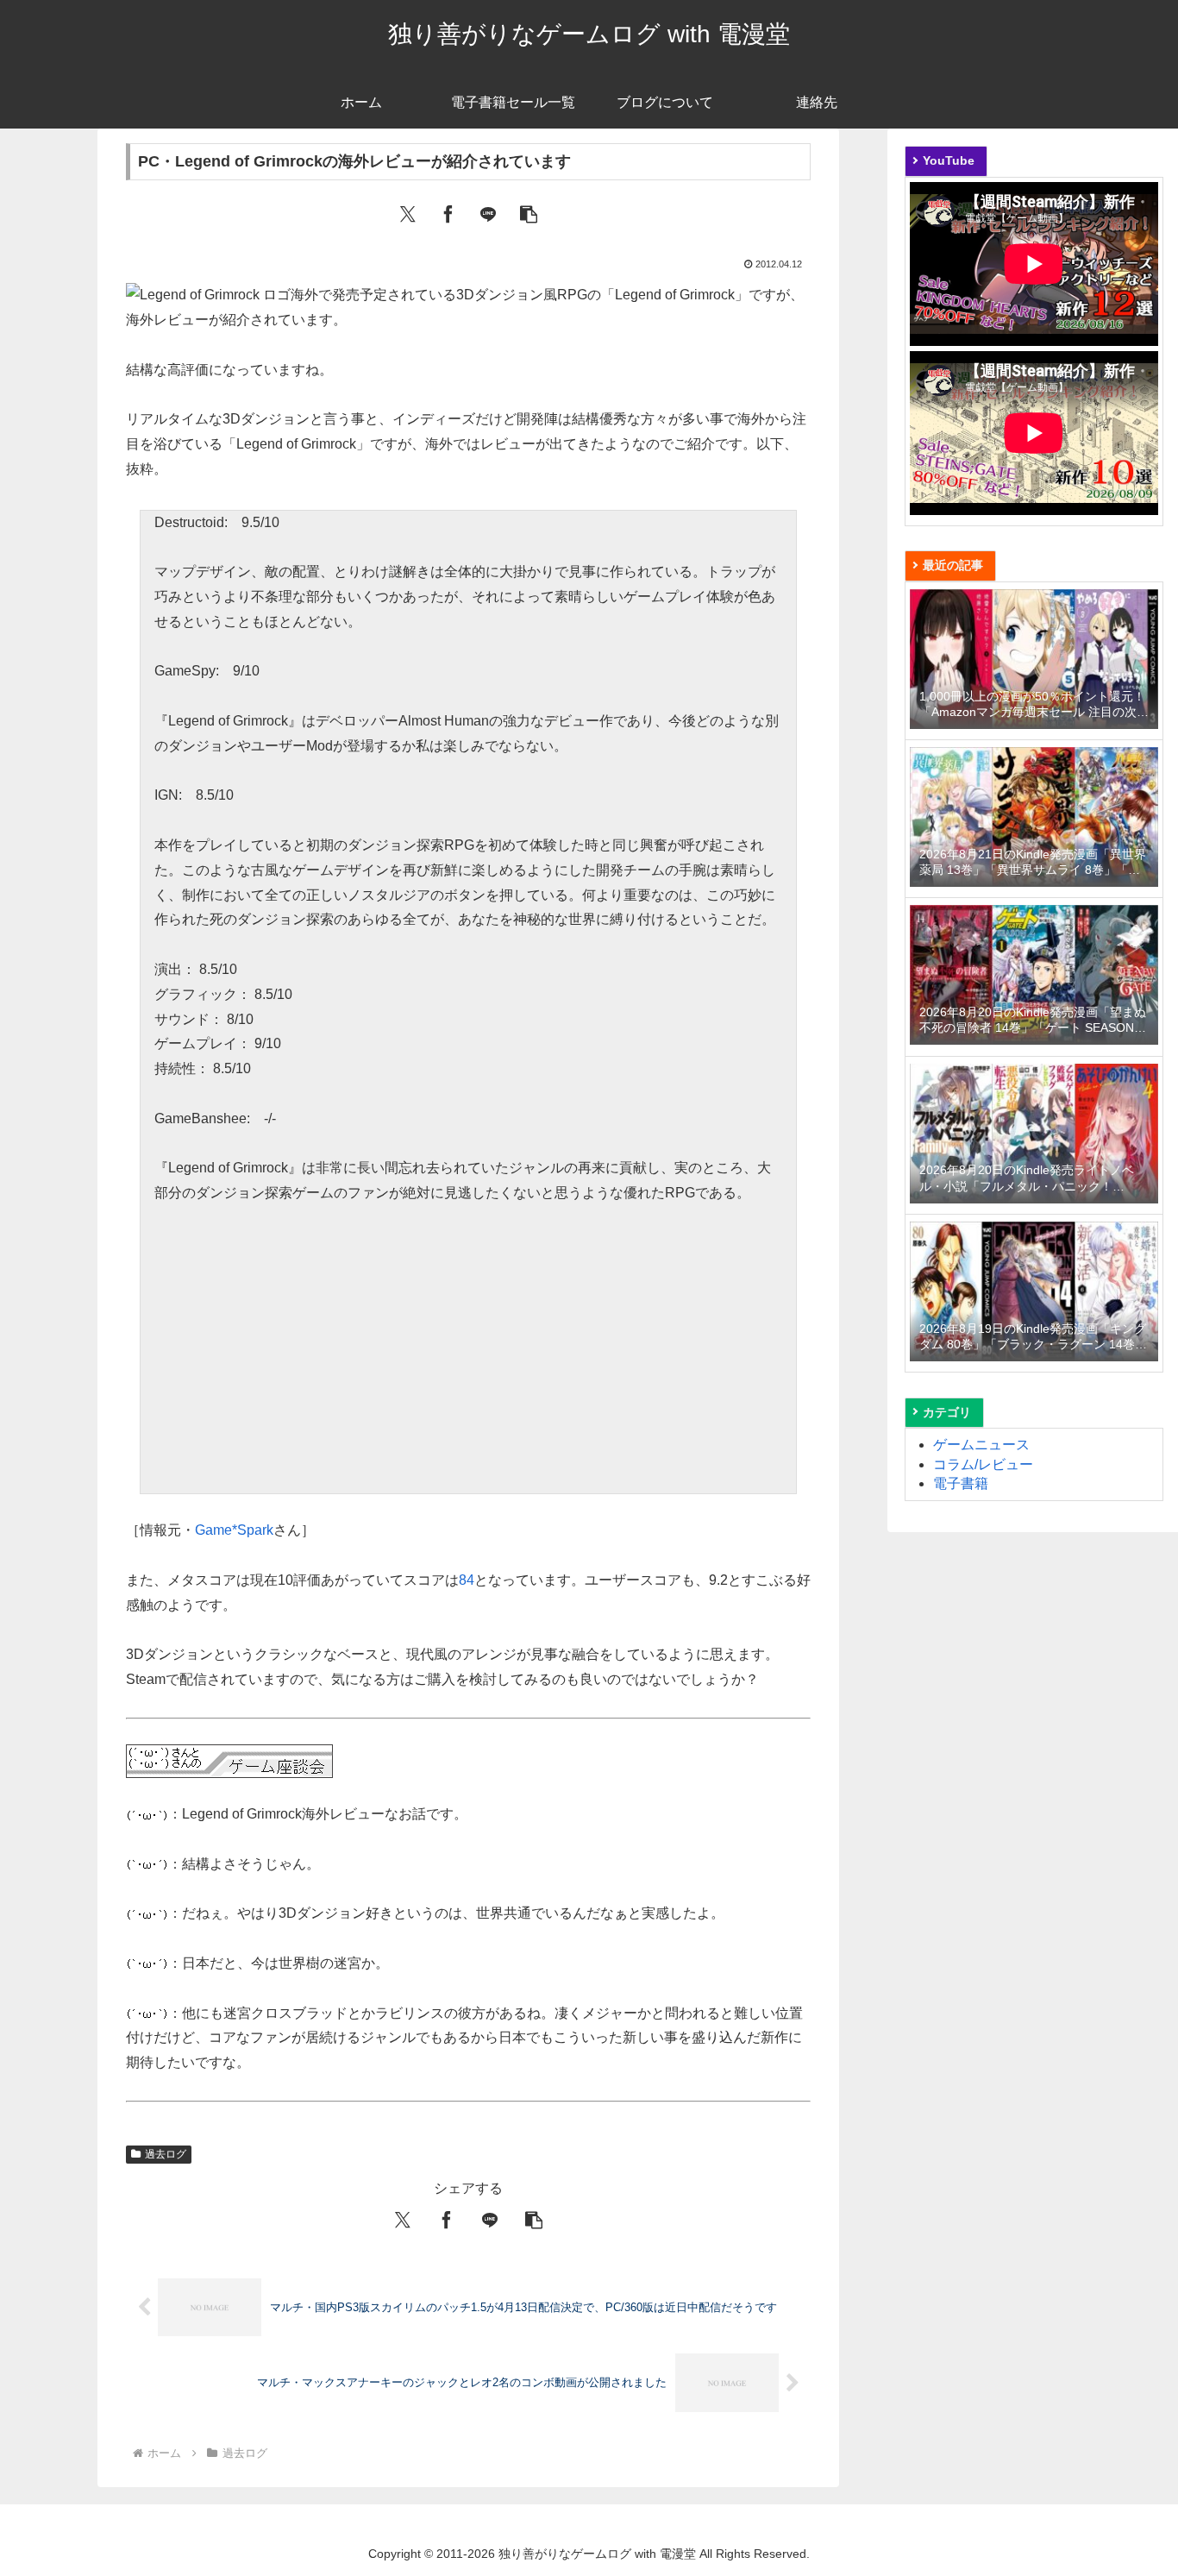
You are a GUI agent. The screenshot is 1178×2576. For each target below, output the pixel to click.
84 (467, 1580)
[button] (529, 213)
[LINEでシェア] (488, 213)
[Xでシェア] (408, 213)
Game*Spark (234, 1530)
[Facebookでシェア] (448, 213)
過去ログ (166, 2154)
